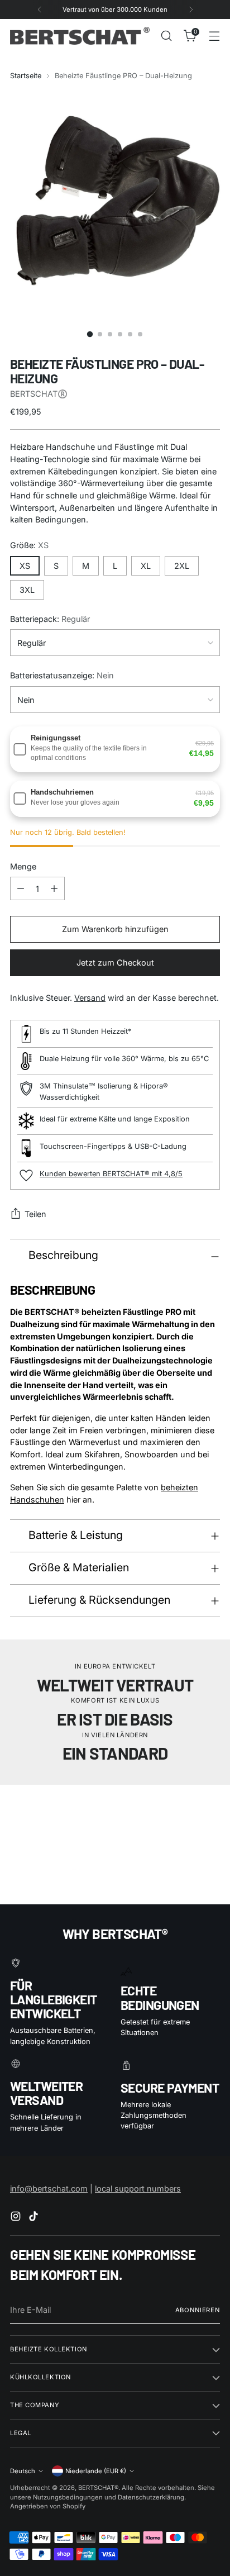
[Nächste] (191, 9)
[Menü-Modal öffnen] (214, 36)
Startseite (26, 76)
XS (25, 566)
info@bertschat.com (49, 2188)
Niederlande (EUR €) (96, 2471)
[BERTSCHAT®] (80, 35)
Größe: (29, 545)
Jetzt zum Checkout (115, 963)
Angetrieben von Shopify (48, 2506)
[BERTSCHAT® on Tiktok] (35, 2218)
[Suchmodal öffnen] (166, 36)
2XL (182, 566)
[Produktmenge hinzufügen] (54, 888)
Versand (90, 998)
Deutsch (23, 2471)
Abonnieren (198, 2310)
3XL (27, 590)
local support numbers (138, 2188)
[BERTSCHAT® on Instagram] (17, 2218)
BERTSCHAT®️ (39, 394)
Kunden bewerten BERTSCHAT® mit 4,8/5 (111, 1174)
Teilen (35, 1214)
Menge (23, 866)
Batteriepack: (50, 619)
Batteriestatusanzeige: (62, 675)
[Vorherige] (40, 9)
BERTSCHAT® (98, 2488)
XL (146, 566)
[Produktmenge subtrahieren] (21, 888)
